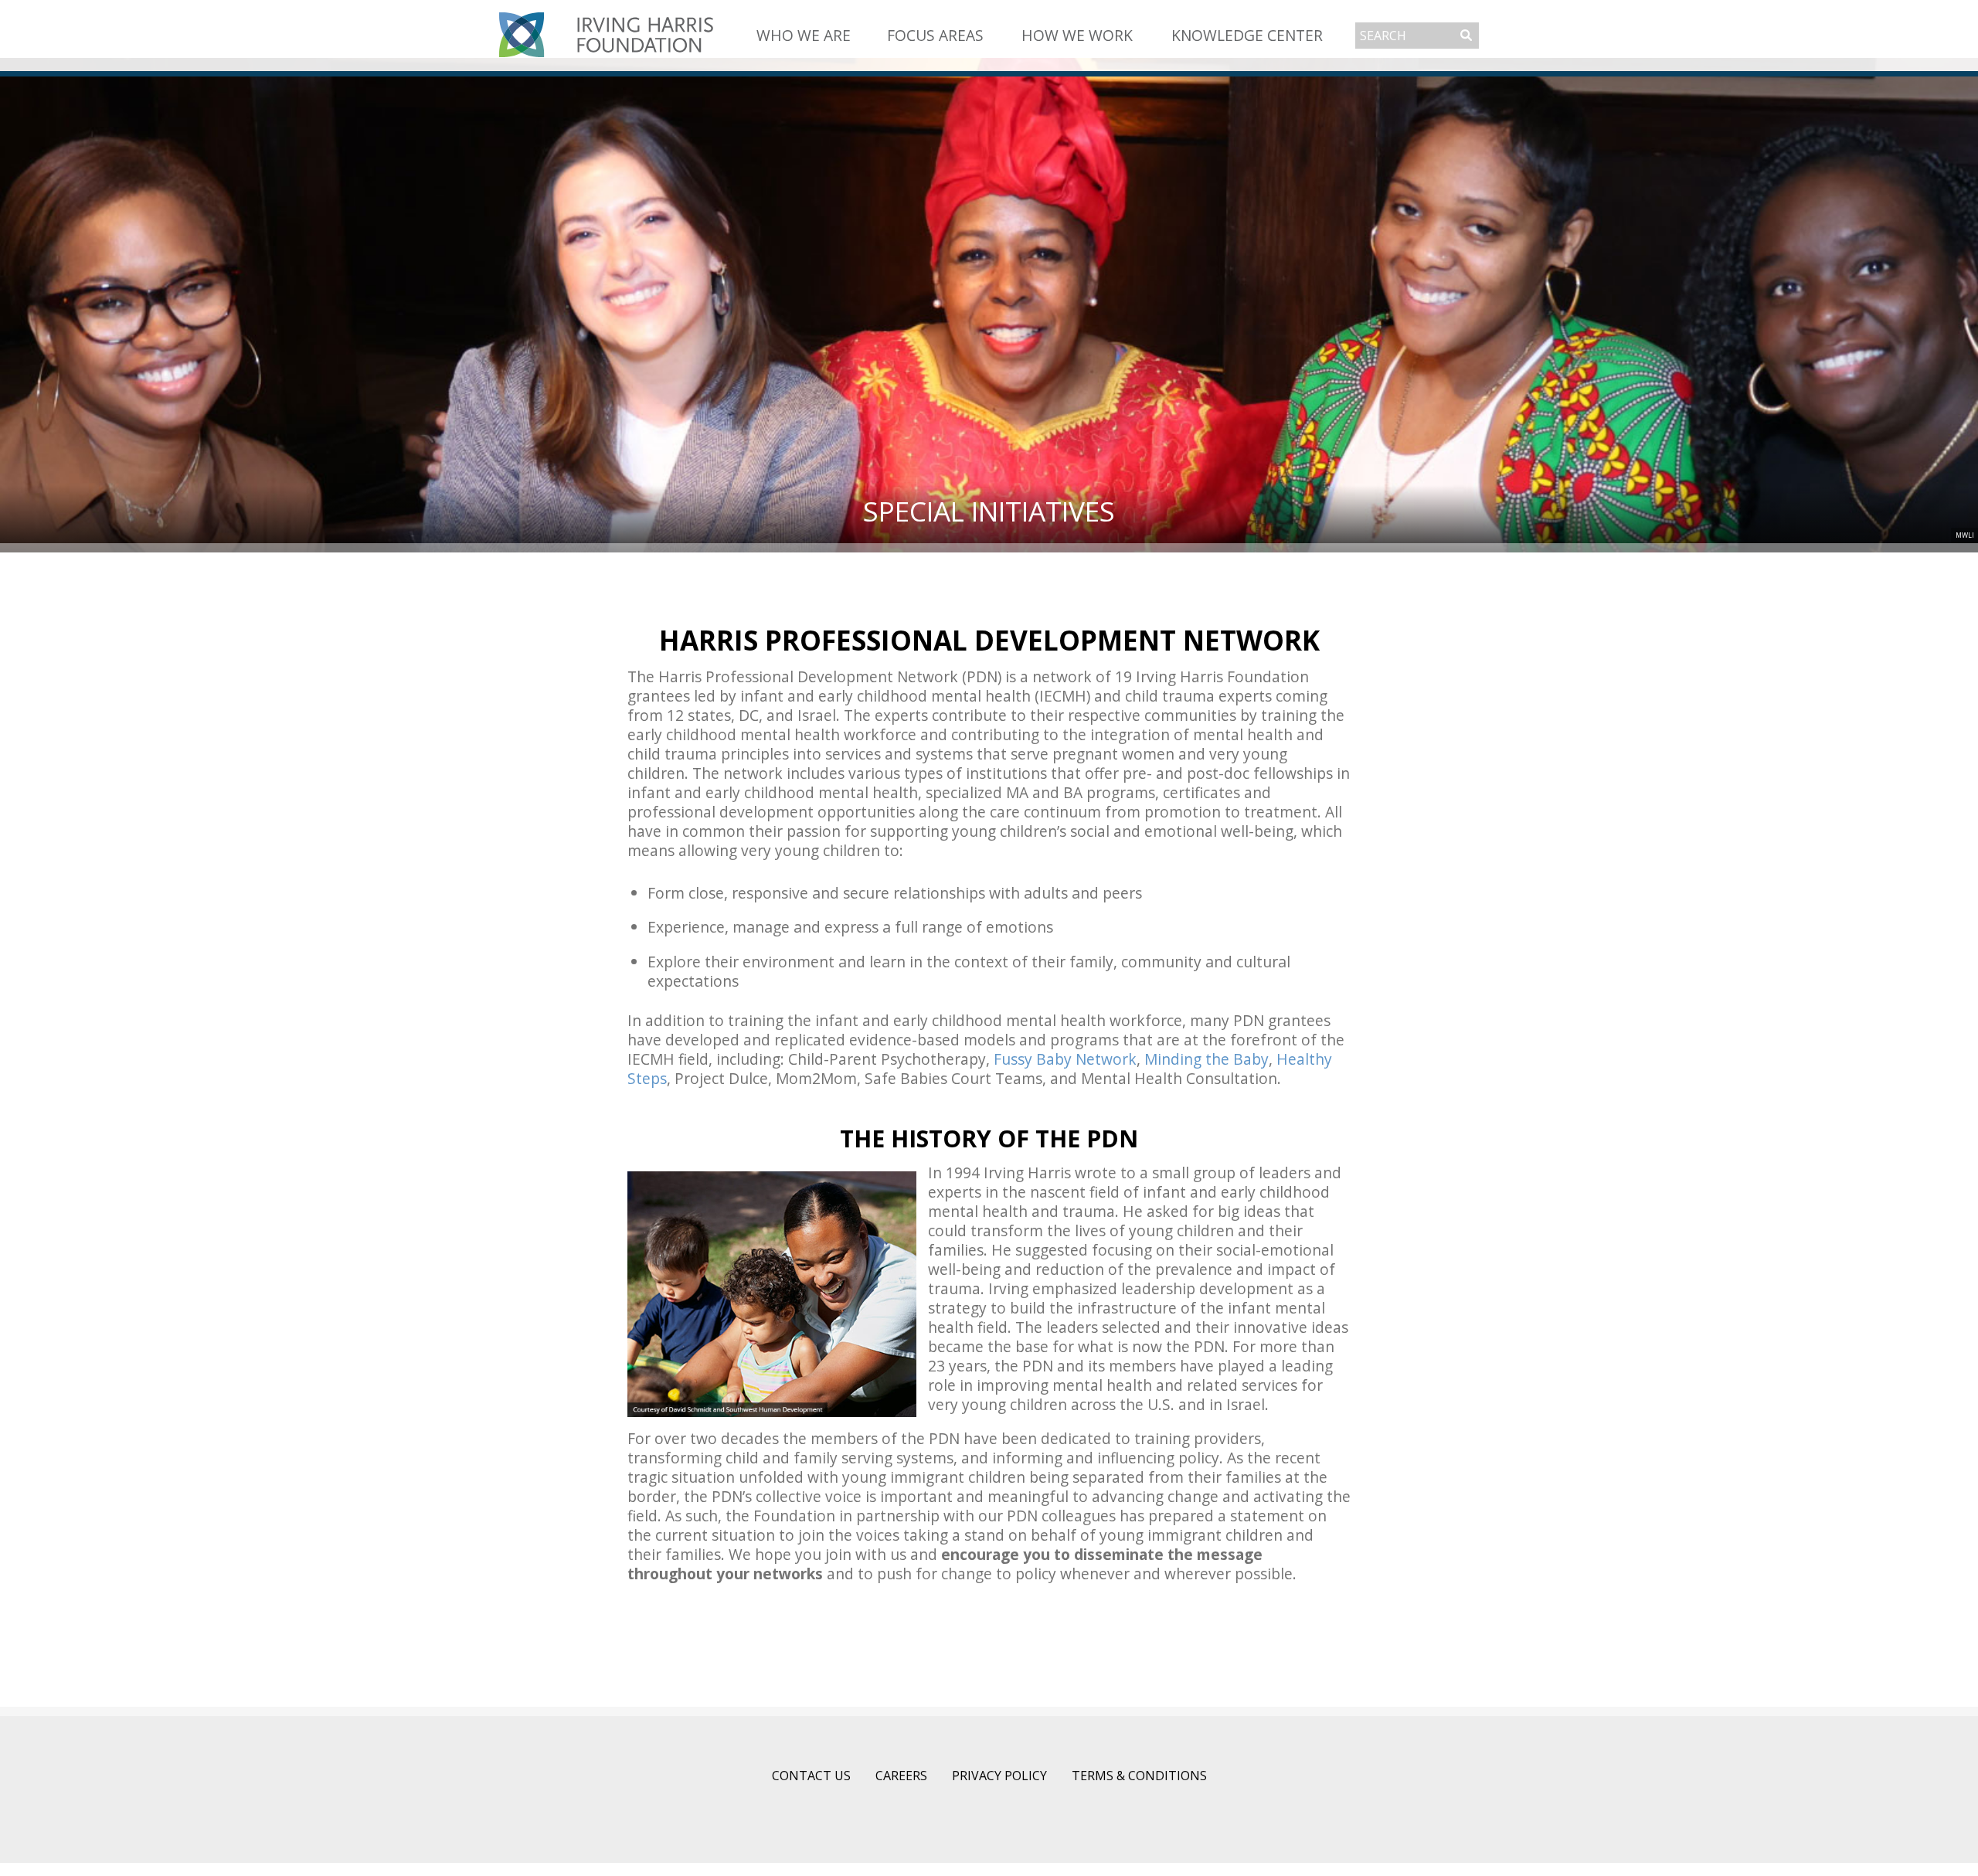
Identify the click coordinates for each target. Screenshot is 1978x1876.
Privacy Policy (999, 1776)
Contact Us (811, 1776)
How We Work (1077, 35)
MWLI (1965, 535)
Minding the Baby (1207, 1059)
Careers (901, 1776)
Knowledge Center (1247, 35)
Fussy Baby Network (1065, 1059)
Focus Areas (935, 35)
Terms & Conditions (1139, 1776)
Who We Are (804, 35)
